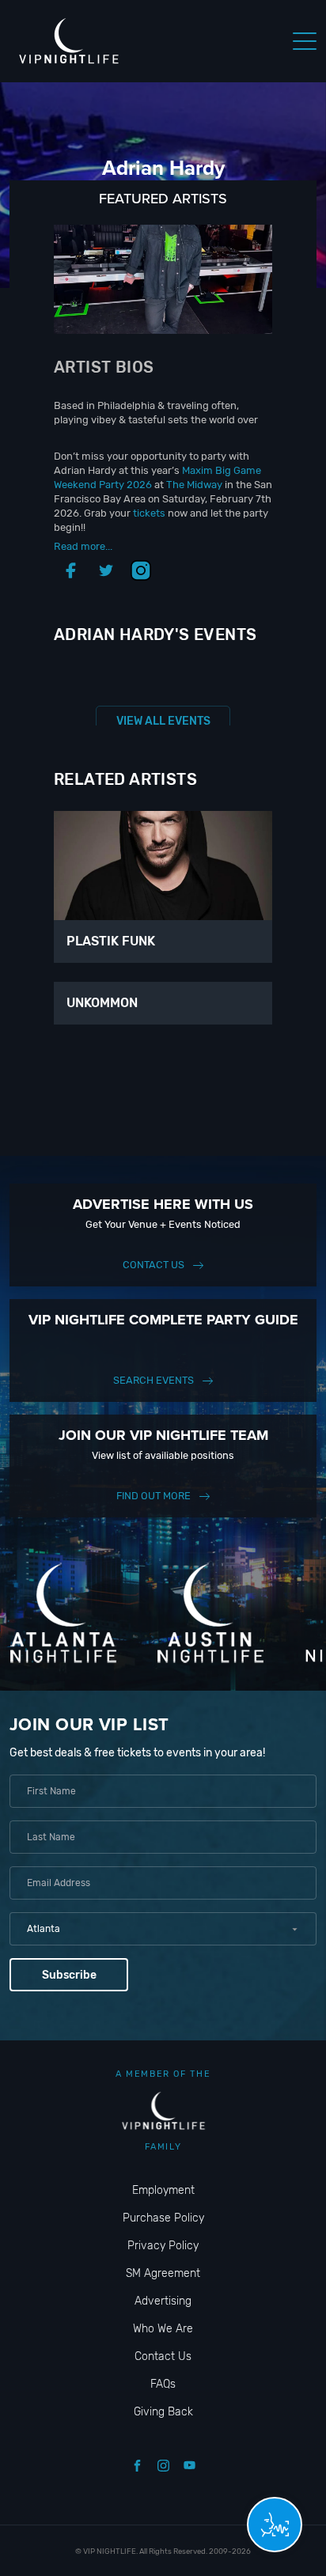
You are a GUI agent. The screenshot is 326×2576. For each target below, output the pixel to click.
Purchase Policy (163, 2218)
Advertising (163, 2301)
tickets (149, 513)
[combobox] (163, 1929)
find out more (154, 1496)
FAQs (163, 2384)
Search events (154, 1380)
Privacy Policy (163, 2246)
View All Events (163, 721)
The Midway (194, 485)
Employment (163, 2190)
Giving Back (163, 2412)
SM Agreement (163, 2273)
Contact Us (154, 1265)
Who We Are (163, 2329)
